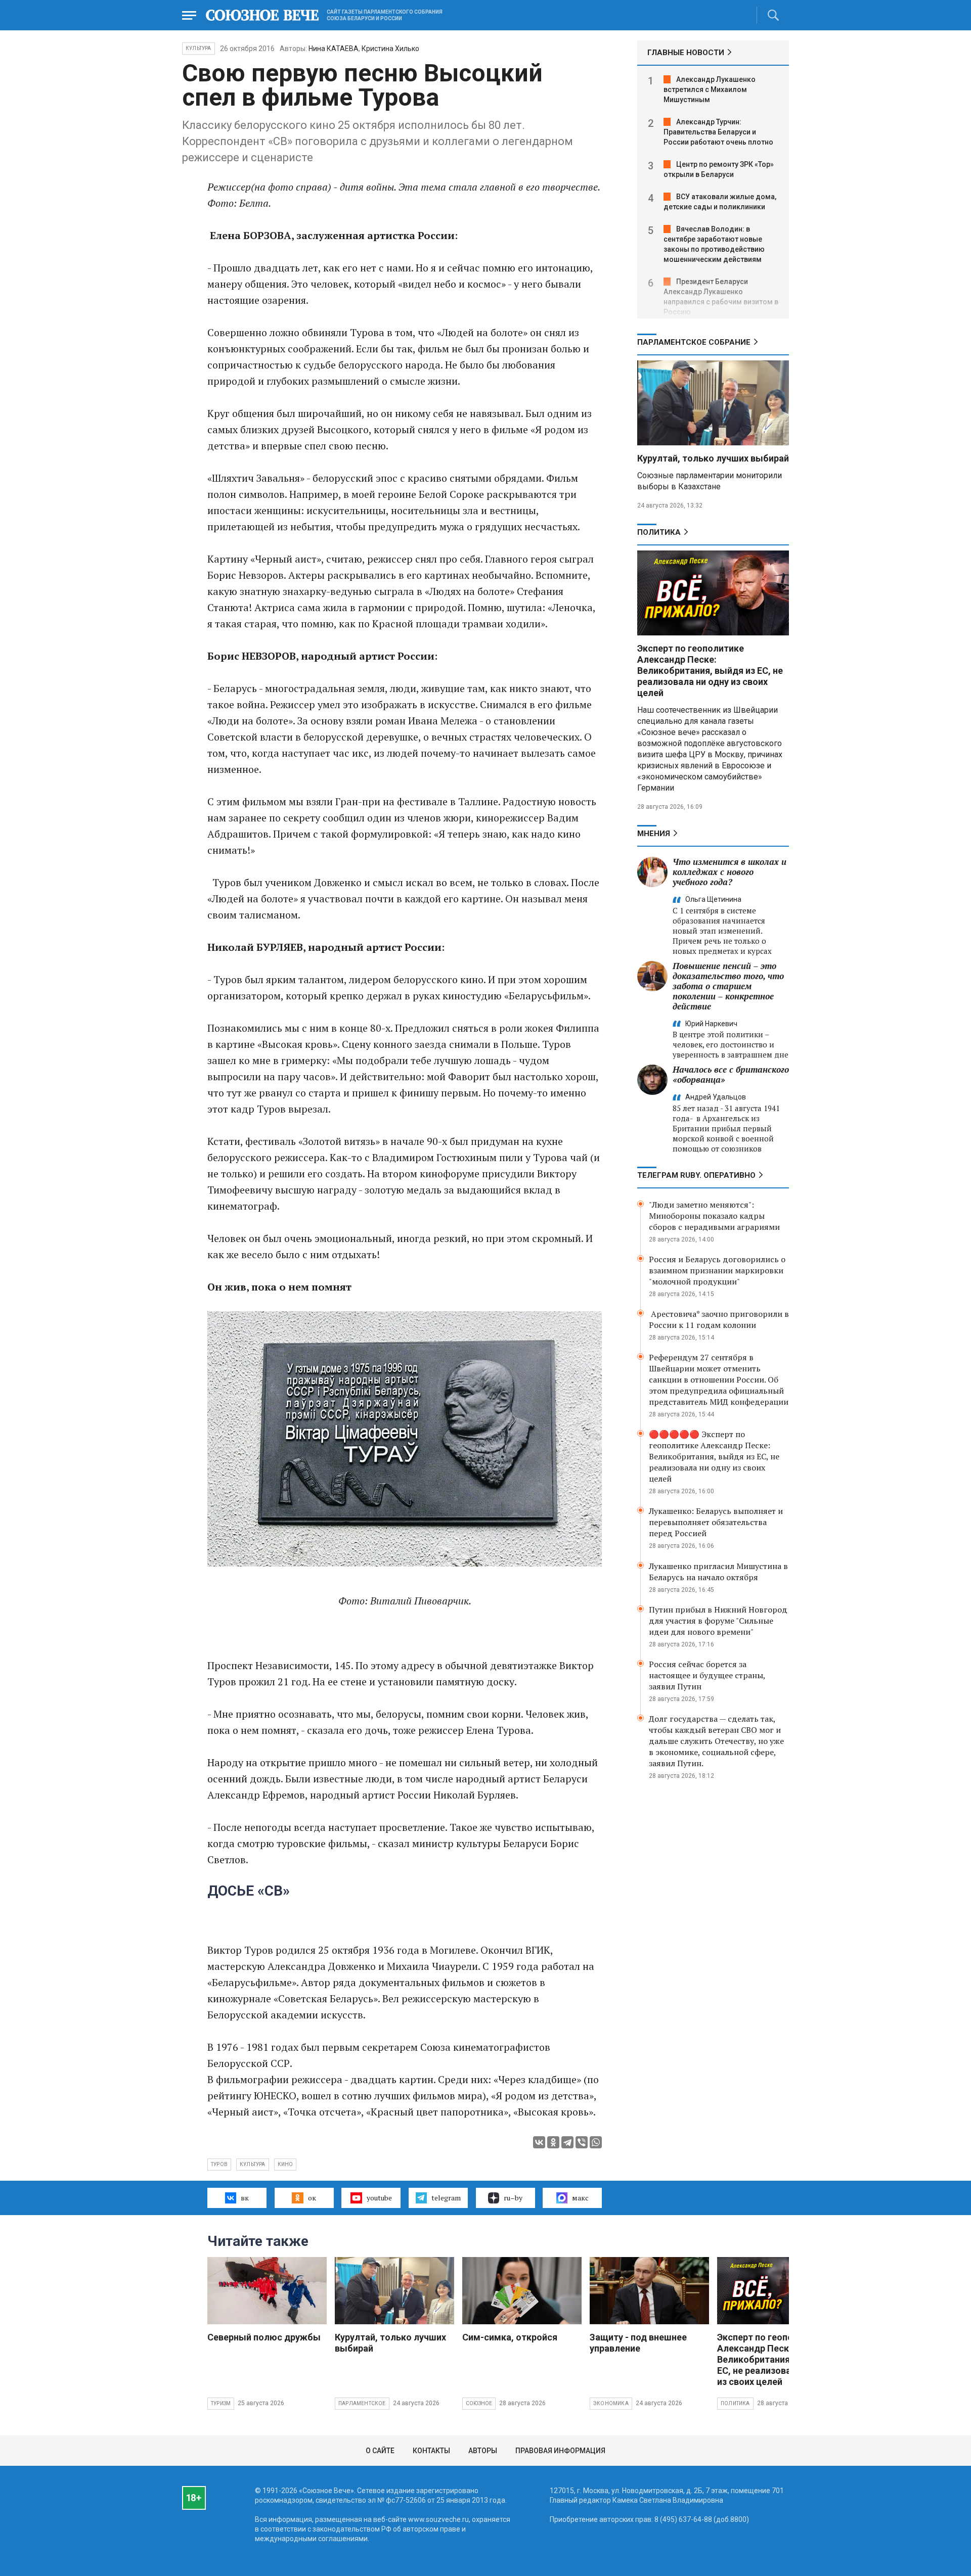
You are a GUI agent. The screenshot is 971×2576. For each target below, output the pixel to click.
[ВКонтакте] (539, 2142)
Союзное (479, 2403)
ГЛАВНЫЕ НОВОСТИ (686, 53)
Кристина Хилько (390, 49)
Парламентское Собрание (694, 342)
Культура (198, 48)
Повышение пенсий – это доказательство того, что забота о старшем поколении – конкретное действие (728, 986)
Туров (219, 2164)
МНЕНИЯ (654, 834)
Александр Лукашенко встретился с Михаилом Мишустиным (710, 89)
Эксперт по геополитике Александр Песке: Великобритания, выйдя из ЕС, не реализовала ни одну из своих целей (710, 671)
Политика (659, 532)
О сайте (380, 2451)
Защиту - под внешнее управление (638, 2343)
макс (580, 2198)
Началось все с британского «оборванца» (731, 1074)
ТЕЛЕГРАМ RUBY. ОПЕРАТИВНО (696, 1175)
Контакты (431, 2451)
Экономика (611, 2403)
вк (245, 2198)
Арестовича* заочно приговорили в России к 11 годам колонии (719, 1319)
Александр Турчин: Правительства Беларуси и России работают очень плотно (718, 132)
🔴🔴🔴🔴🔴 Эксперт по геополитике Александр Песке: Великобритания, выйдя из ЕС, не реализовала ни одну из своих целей (714, 1456)
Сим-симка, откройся (510, 2337)
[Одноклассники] (553, 2142)
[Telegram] (567, 2142)
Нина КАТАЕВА (334, 49)
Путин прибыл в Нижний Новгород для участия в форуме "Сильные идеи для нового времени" (718, 1621)
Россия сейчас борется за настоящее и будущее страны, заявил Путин (707, 1675)
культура (253, 2164)
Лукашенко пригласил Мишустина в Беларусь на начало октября (718, 1572)
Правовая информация (560, 2451)
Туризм (221, 2403)
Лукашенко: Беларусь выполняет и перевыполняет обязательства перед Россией (716, 1522)
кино (285, 2164)
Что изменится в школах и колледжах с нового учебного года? (730, 872)
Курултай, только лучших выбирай (713, 458)
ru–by (513, 2198)
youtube (379, 2198)
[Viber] (582, 2142)
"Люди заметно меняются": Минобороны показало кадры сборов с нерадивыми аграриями (714, 1216)
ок (312, 2198)
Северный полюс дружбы (264, 2337)
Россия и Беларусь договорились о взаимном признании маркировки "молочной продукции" (717, 1270)
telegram (446, 2198)
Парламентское (362, 2403)
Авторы (483, 2451)
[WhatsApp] (596, 2142)
